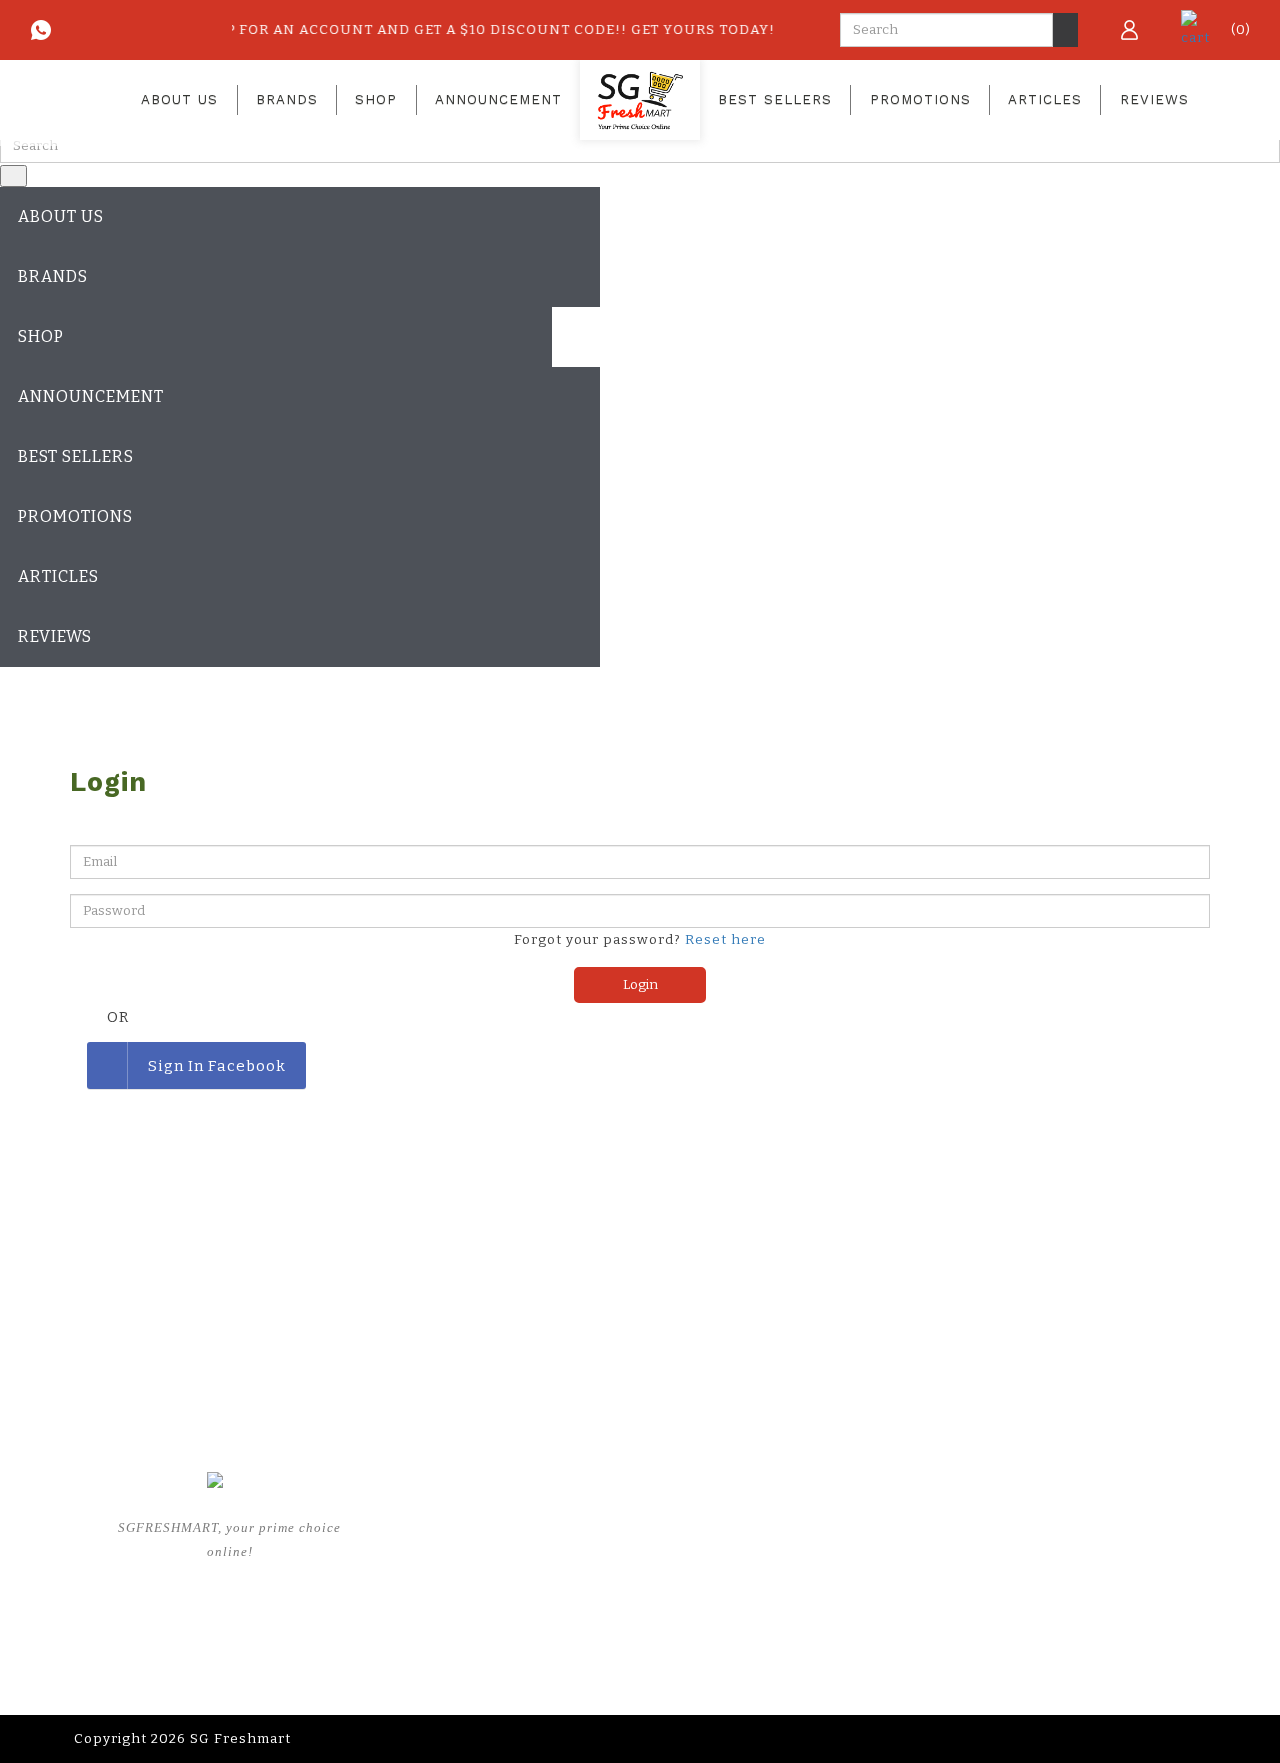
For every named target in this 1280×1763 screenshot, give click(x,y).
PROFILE (806, 1524)
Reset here (725, 940)
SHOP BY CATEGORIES (451, 1620)
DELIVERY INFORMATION (864, 1556)
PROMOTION (616, 1524)
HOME (396, 1524)
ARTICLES (608, 1556)
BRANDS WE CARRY (443, 1588)
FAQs (590, 1588)
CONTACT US (821, 1620)
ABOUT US (410, 1556)
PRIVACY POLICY (835, 1588)
